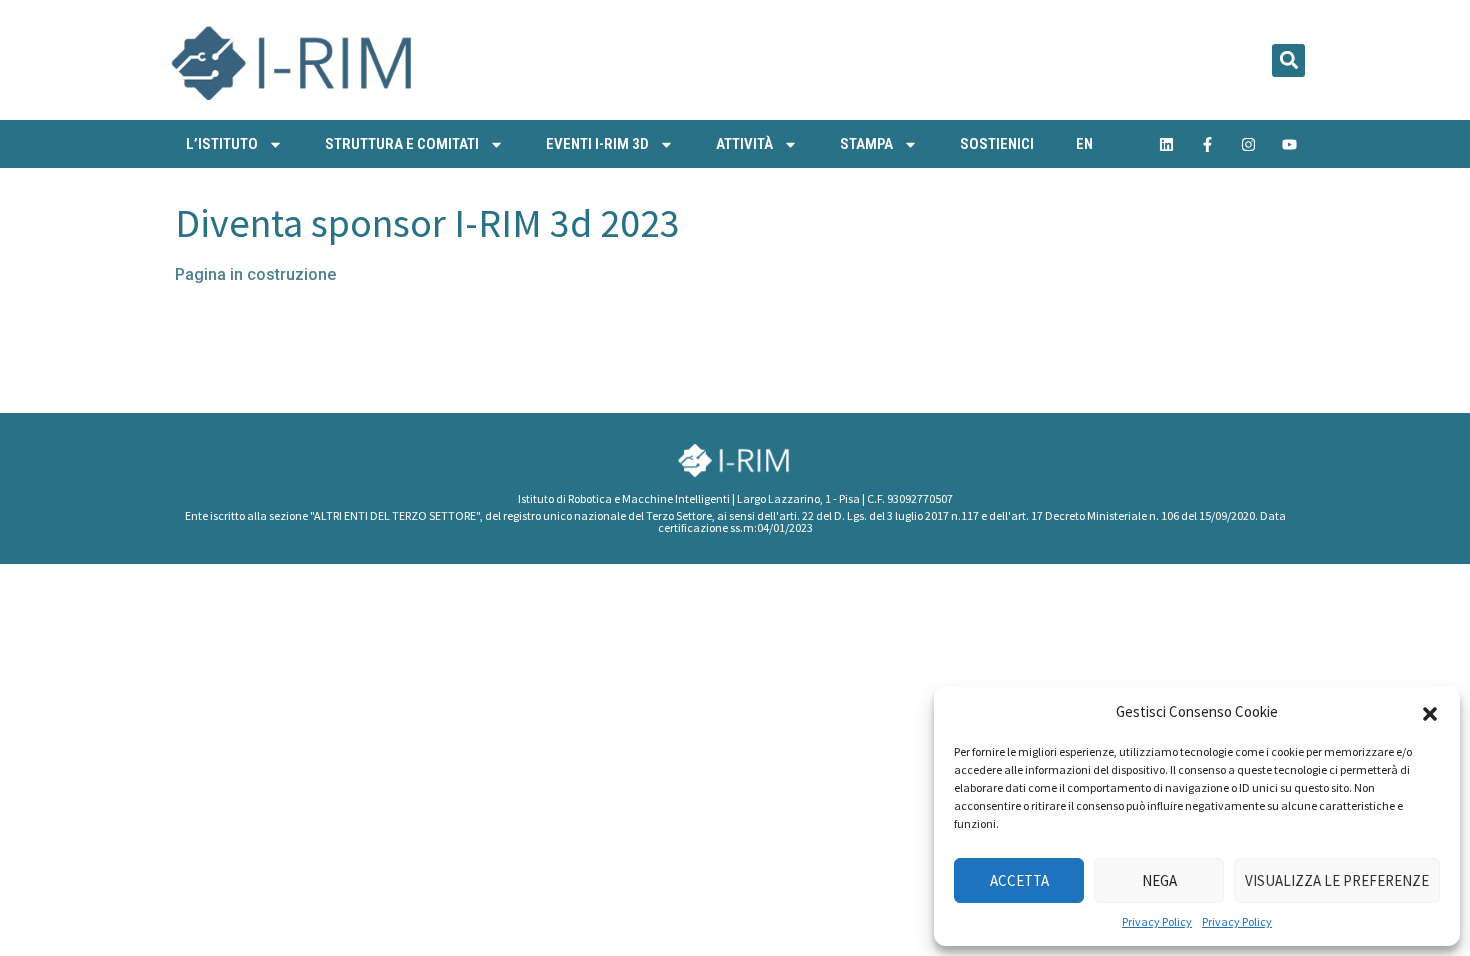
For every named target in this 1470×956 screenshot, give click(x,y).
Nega (1159, 880)
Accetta (1019, 880)
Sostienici (997, 144)
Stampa (866, 144)
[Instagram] (1249, 144)
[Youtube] (1290, 144)
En (1084, 144)
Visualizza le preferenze (1337, 880)
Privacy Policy (1157, 921)
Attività (744, 144)
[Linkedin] (1167, 144)
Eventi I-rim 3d (597, 144)
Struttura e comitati (402, 144)
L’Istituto (222, 144)
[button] (1430, 712)
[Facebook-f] (1208, 144)
